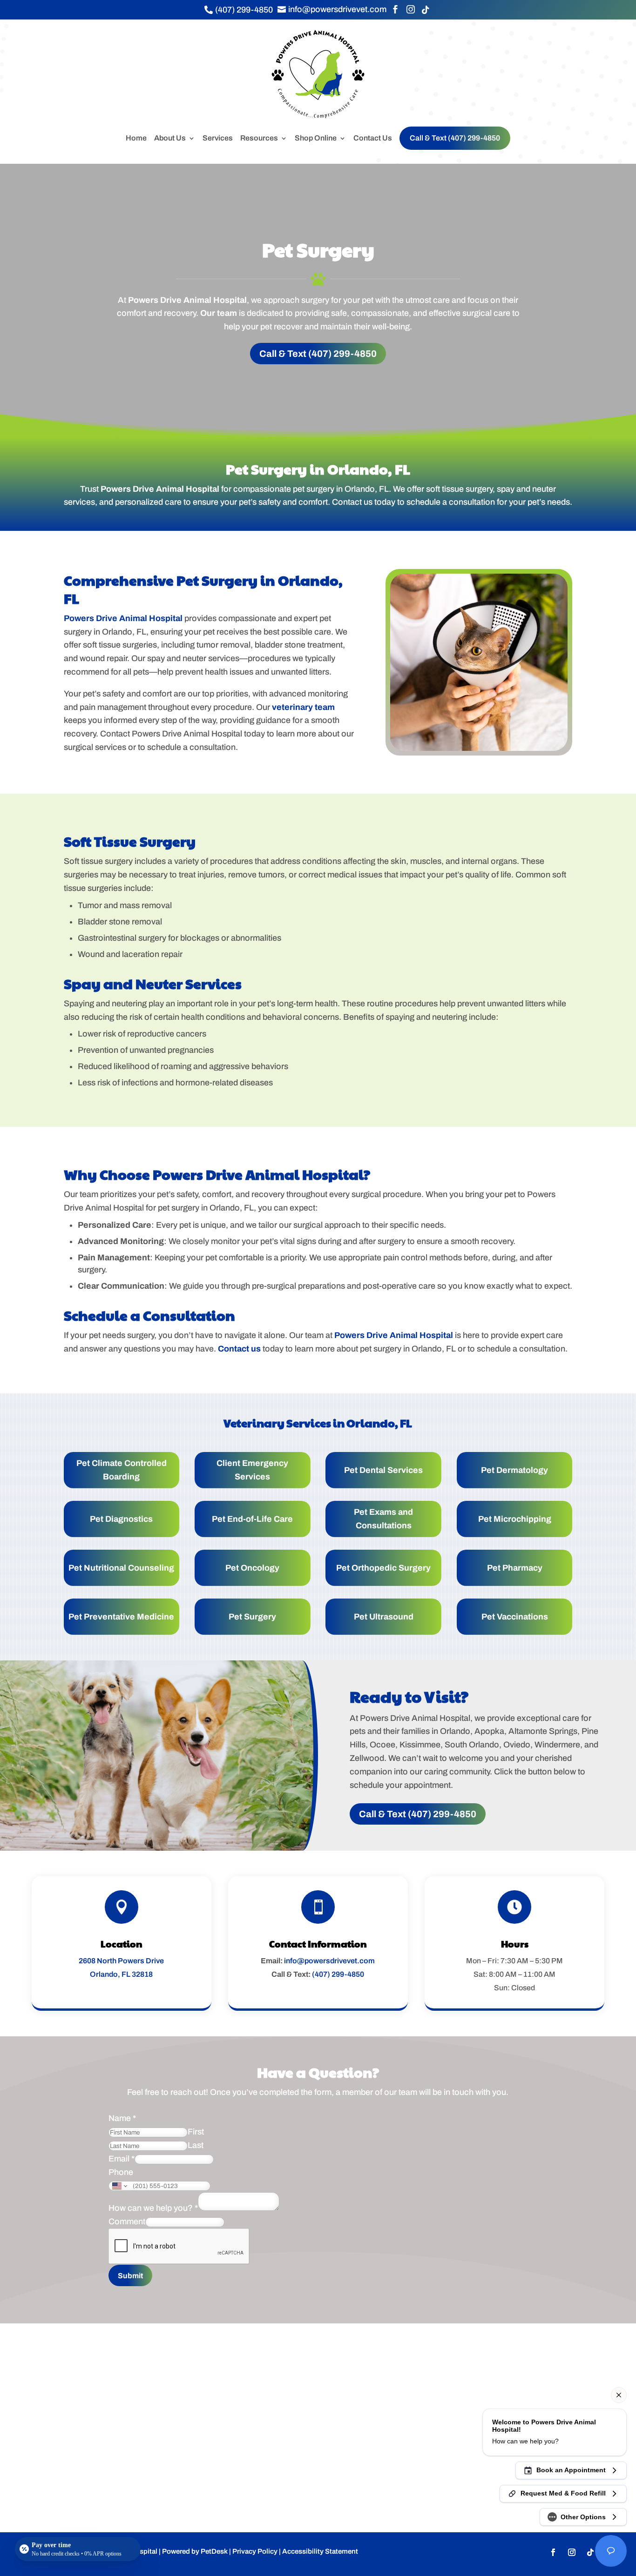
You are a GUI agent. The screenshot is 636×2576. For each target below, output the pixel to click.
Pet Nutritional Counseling (121, 1568)
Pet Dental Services (383, 1470)
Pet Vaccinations (515, 1617)
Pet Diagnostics (121, 1519)
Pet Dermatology (514, 1470)
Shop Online (316, 138)
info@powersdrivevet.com (329, 1961)
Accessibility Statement (320, 2551)
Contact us (239, 1349)
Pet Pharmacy (515, 1568)
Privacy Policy (255, 2551)
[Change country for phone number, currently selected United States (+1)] (119, 2186)
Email (122, 2159)
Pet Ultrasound (384, 1617)
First (196, 2132)
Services (218, 138)
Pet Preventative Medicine (121, 1617)
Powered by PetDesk (195, 2551)
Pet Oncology (252, 1568)
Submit (130, 2276)
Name (122, 2118)
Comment (127, 2221)
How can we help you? (153, 2208)
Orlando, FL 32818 (121, 1974)
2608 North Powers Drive (121, 1961)
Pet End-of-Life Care (252, 1519)
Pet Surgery (252, 1617)
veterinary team (303, 707)
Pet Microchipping (515, 1519)
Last (196, 2145)
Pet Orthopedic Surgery (383, 1568)
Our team (219, 313)
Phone (121, 2172)
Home (136, 138)
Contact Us (373, 138)
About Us (170, 138)
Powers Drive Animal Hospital (187, 300)
